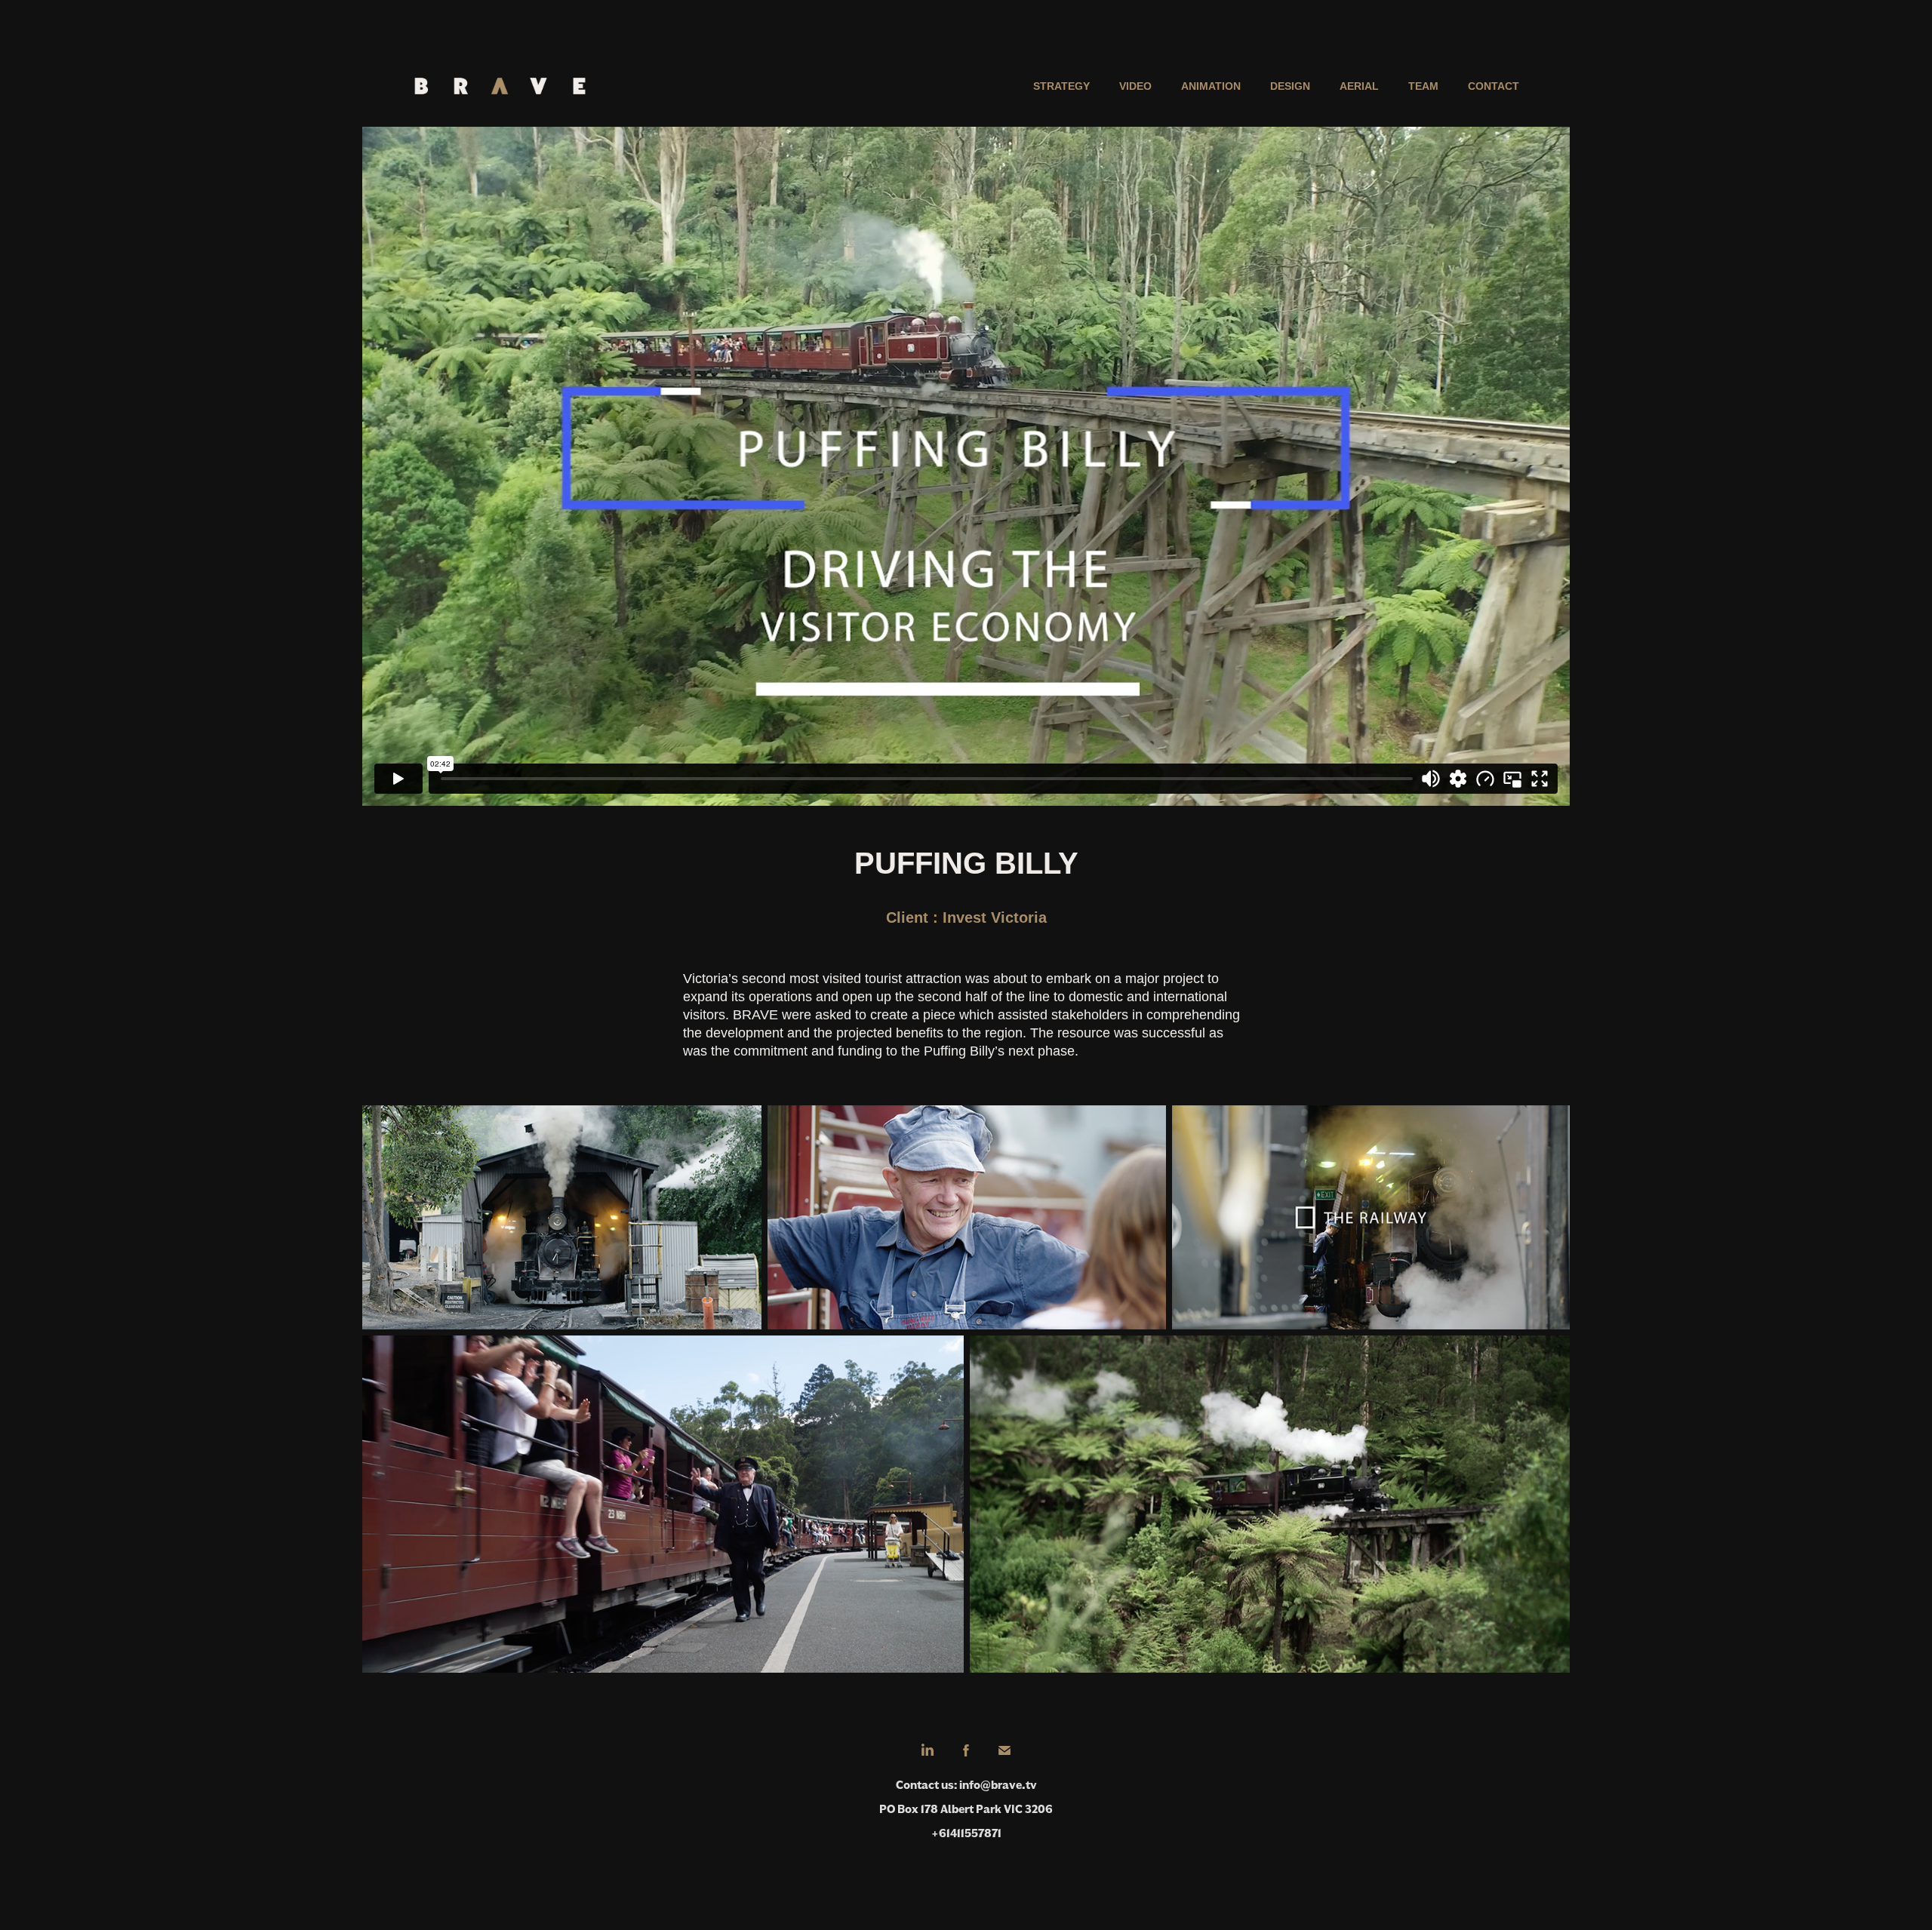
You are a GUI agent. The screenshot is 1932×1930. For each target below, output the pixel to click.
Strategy (1061, 86)
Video (1135, 86)
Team (1423, 86)
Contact (1494, 86)
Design (1290, 86)
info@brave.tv (998, 1785)
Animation (1211, 86)
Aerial (1359, 86)
